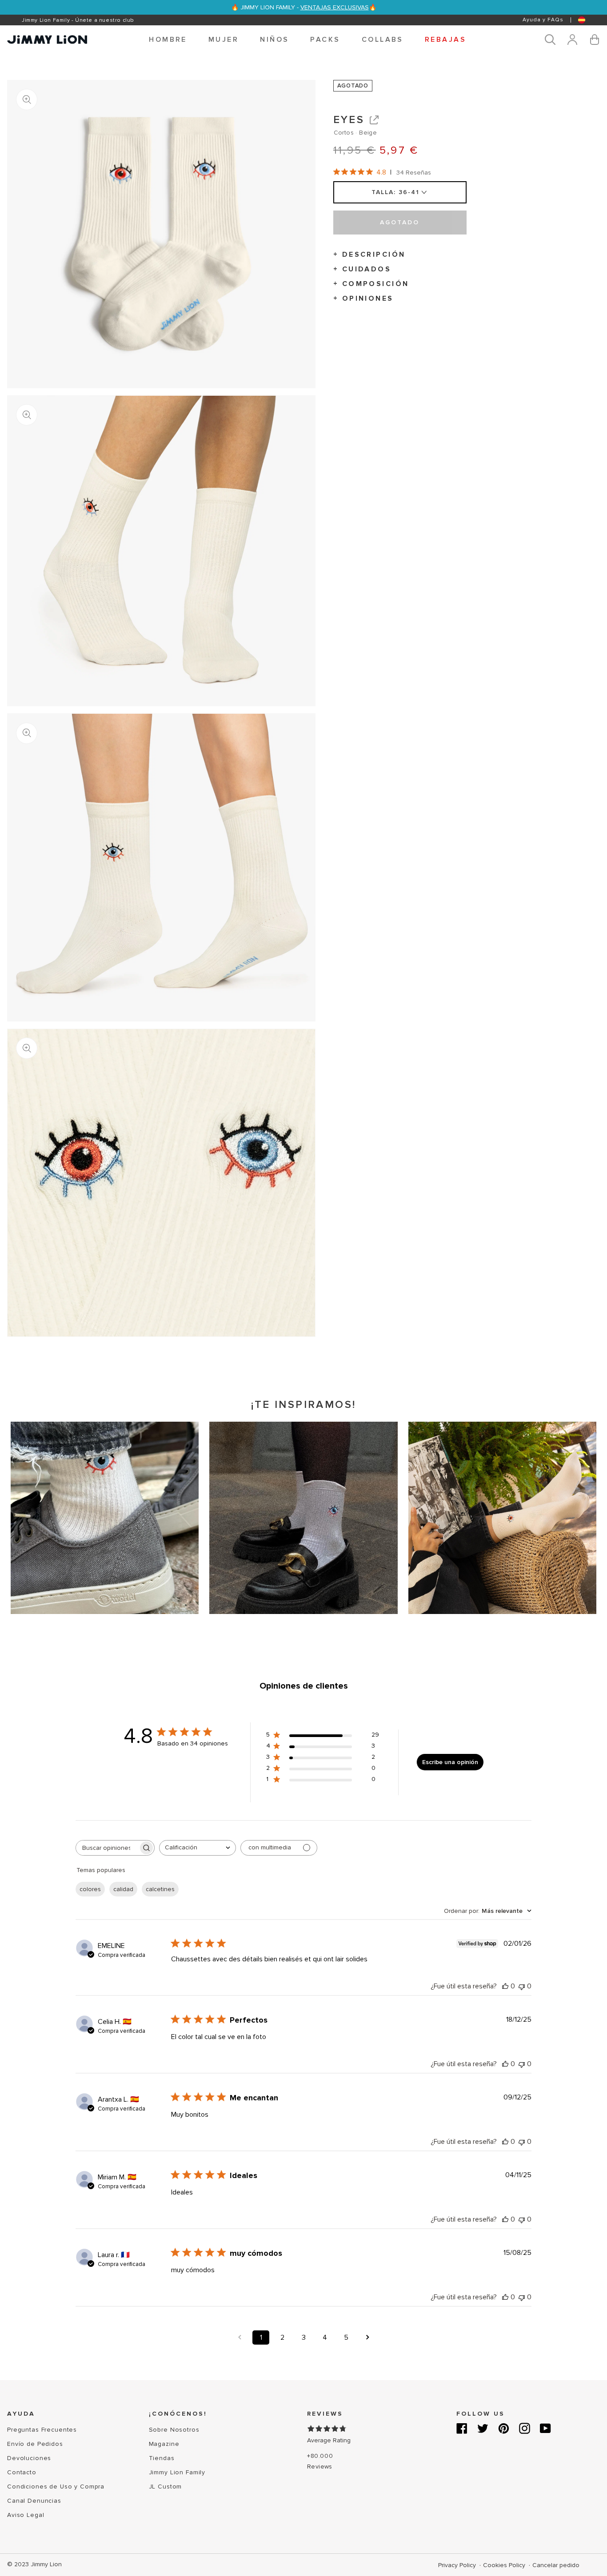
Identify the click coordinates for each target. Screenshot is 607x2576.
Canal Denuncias (34, 2501)
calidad (123, 1889)
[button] (168, 40)
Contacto (22, 2472)
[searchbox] (107, 1848)
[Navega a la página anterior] (240, 2337)
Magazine (164, 2444)
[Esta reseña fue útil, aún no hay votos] (505, 1986)
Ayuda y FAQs (543, 20)
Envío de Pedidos (35, 2444)
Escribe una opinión (450, 1762)
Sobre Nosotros (174, 2430)
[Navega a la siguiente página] (367, 2337)
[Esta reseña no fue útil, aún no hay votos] (522, 1986)
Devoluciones (29, 2458)
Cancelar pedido (556, 2565)
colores (90, 1889)
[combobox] (198, 1848)
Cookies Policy (505, 2565)
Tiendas (162, 2458)
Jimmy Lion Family (177, 2472)
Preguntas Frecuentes (42, 2430)
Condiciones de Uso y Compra (56, 2487)
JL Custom (166, 2487)
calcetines (160, 1889)
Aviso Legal (26, 2515)
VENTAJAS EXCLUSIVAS (335, 7)
